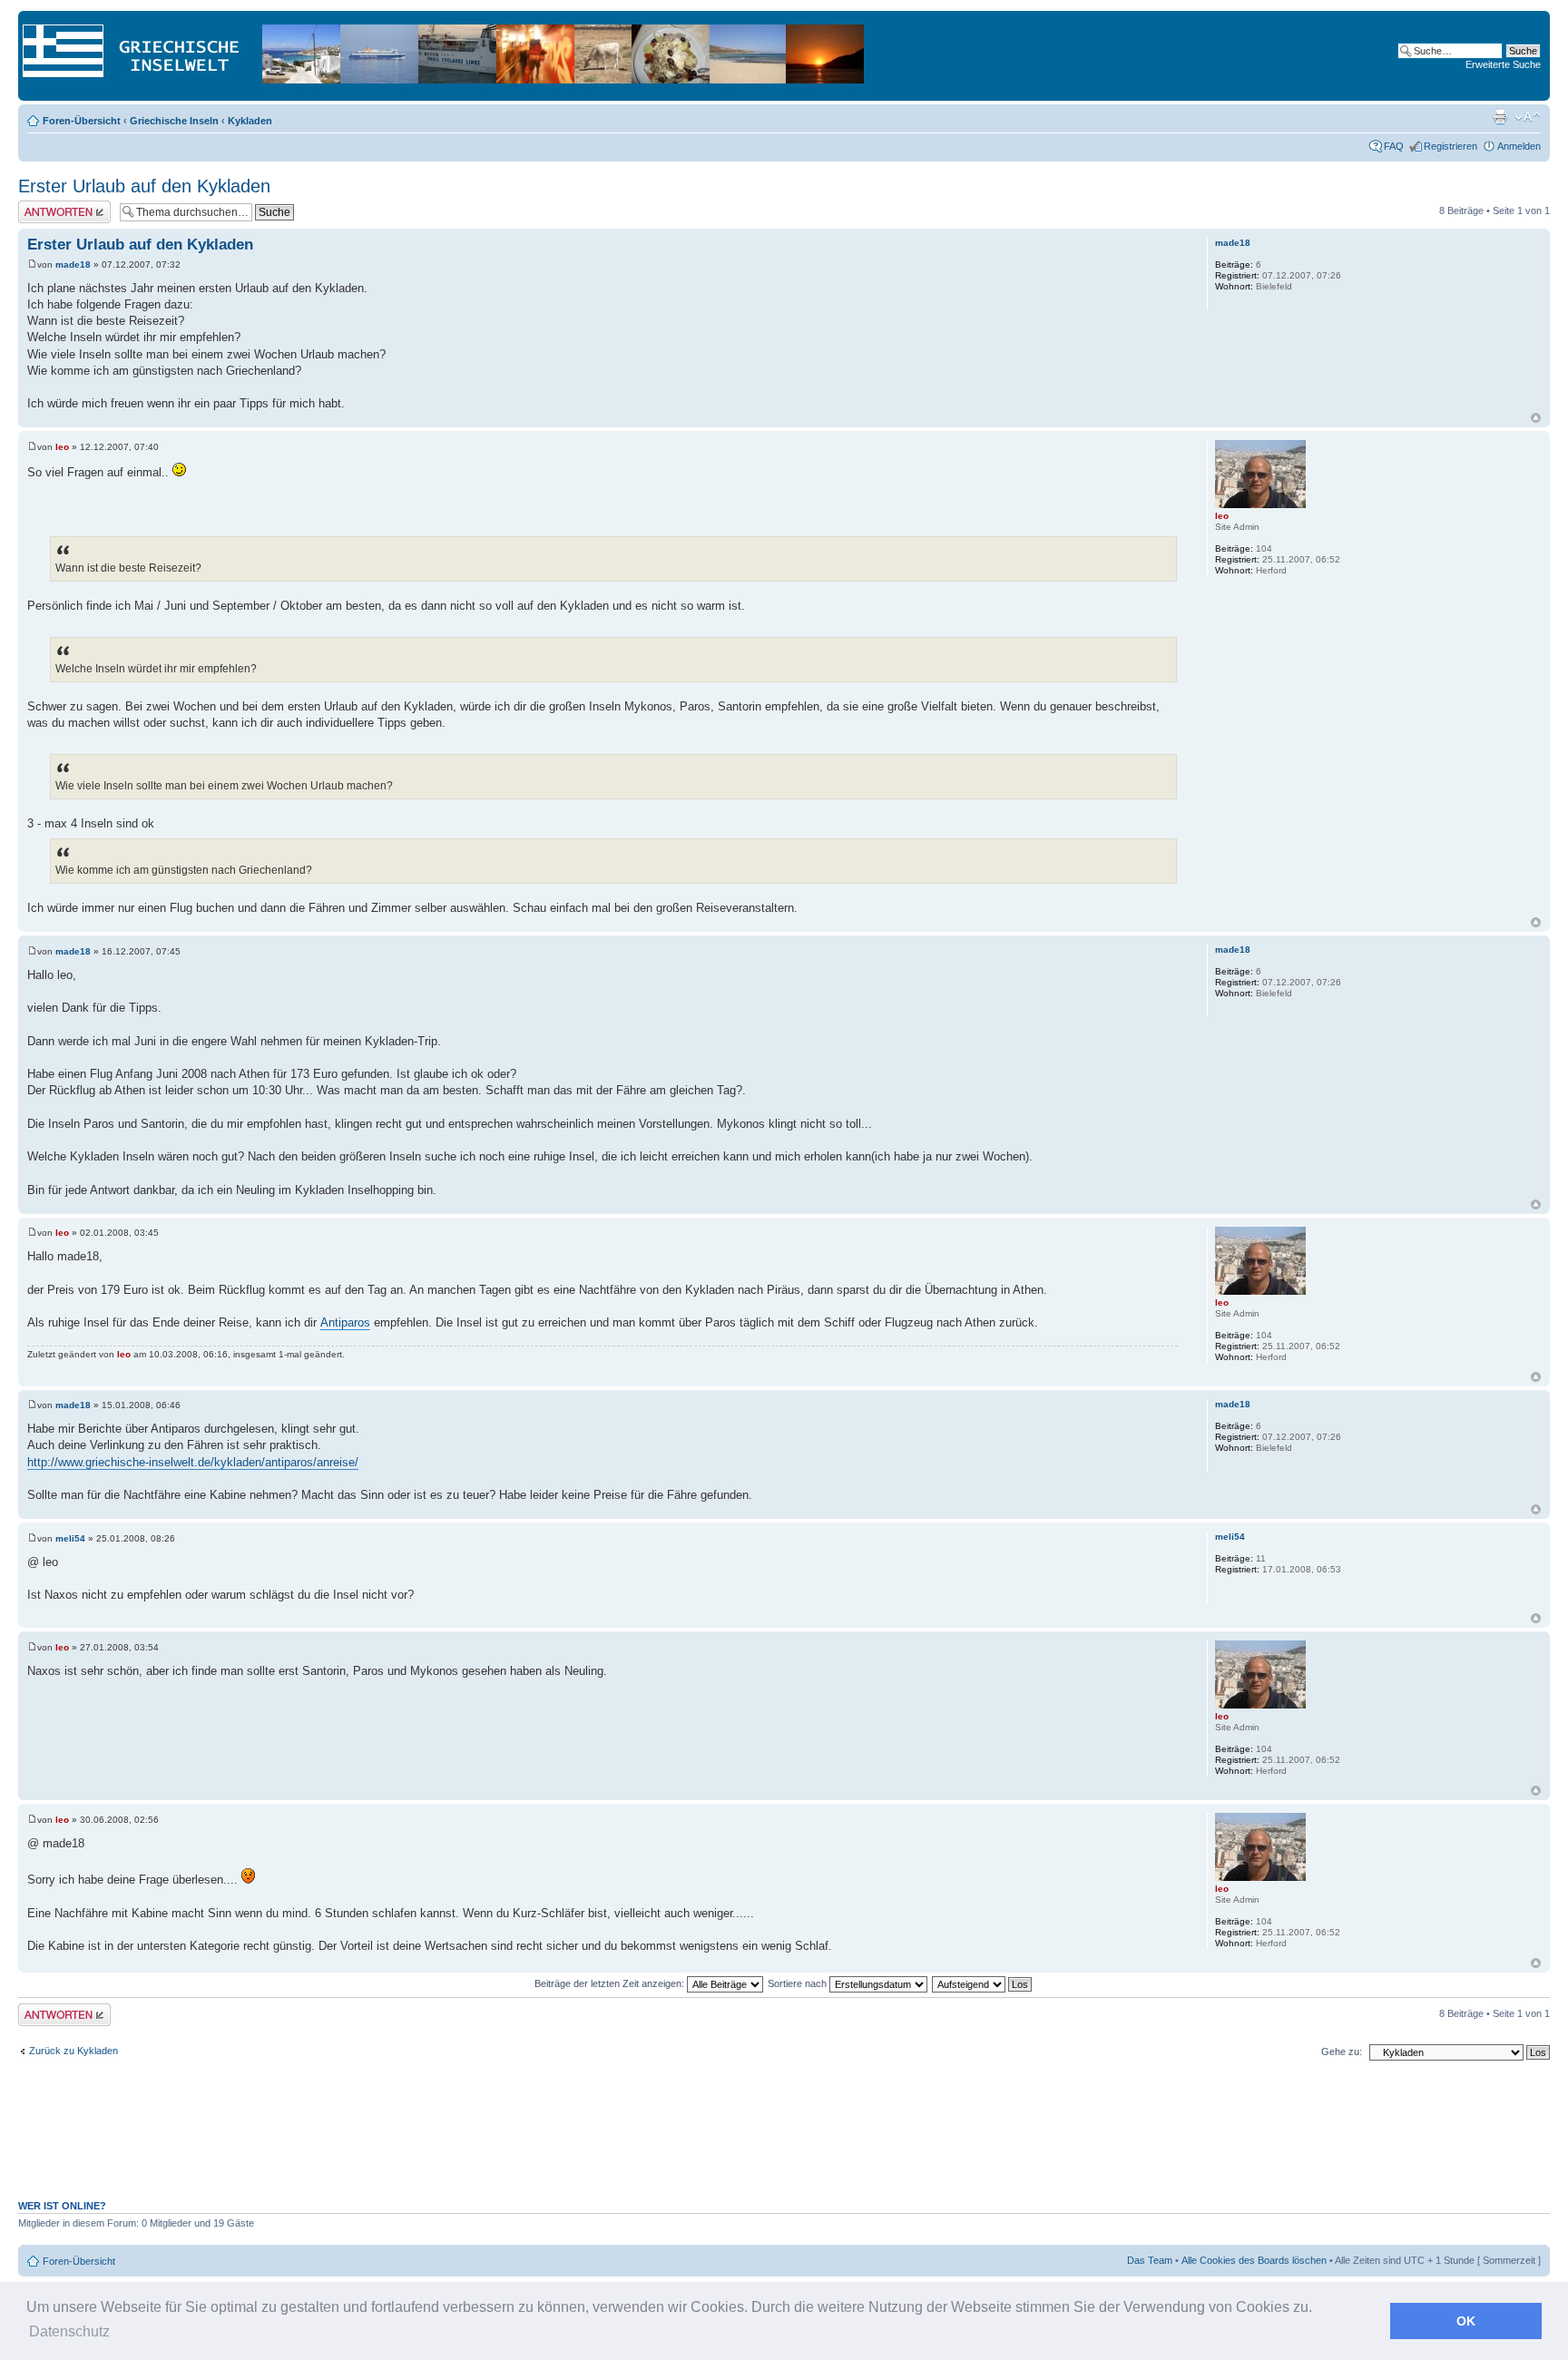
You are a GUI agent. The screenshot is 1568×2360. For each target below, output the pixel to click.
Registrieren (1450, 146)
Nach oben (1536, 418)
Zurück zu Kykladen (73, 2051)
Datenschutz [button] (69, 2331)
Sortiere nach (799, 1983)
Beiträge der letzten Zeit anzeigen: (611, 1983)
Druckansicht (1500, 117)
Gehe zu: (1342, 2052)
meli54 (70, 1538)
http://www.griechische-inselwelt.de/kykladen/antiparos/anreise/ (193, 1462)
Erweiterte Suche (1503, 64)
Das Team (1150, 2260)
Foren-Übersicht (82, 121)
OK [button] (1466, 2321)
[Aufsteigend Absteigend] (983, 1983)
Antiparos (345, 1322)
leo (62, 447)
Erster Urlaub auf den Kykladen (144, 186)
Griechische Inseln (174, 121)
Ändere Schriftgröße (1528, 117)
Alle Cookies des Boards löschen (1254, 2260)
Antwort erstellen (55, 206)
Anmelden (1519, 146)
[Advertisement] (784, 2140)
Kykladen (250, 121)
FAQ (1394, 146)
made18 (73, 264)
